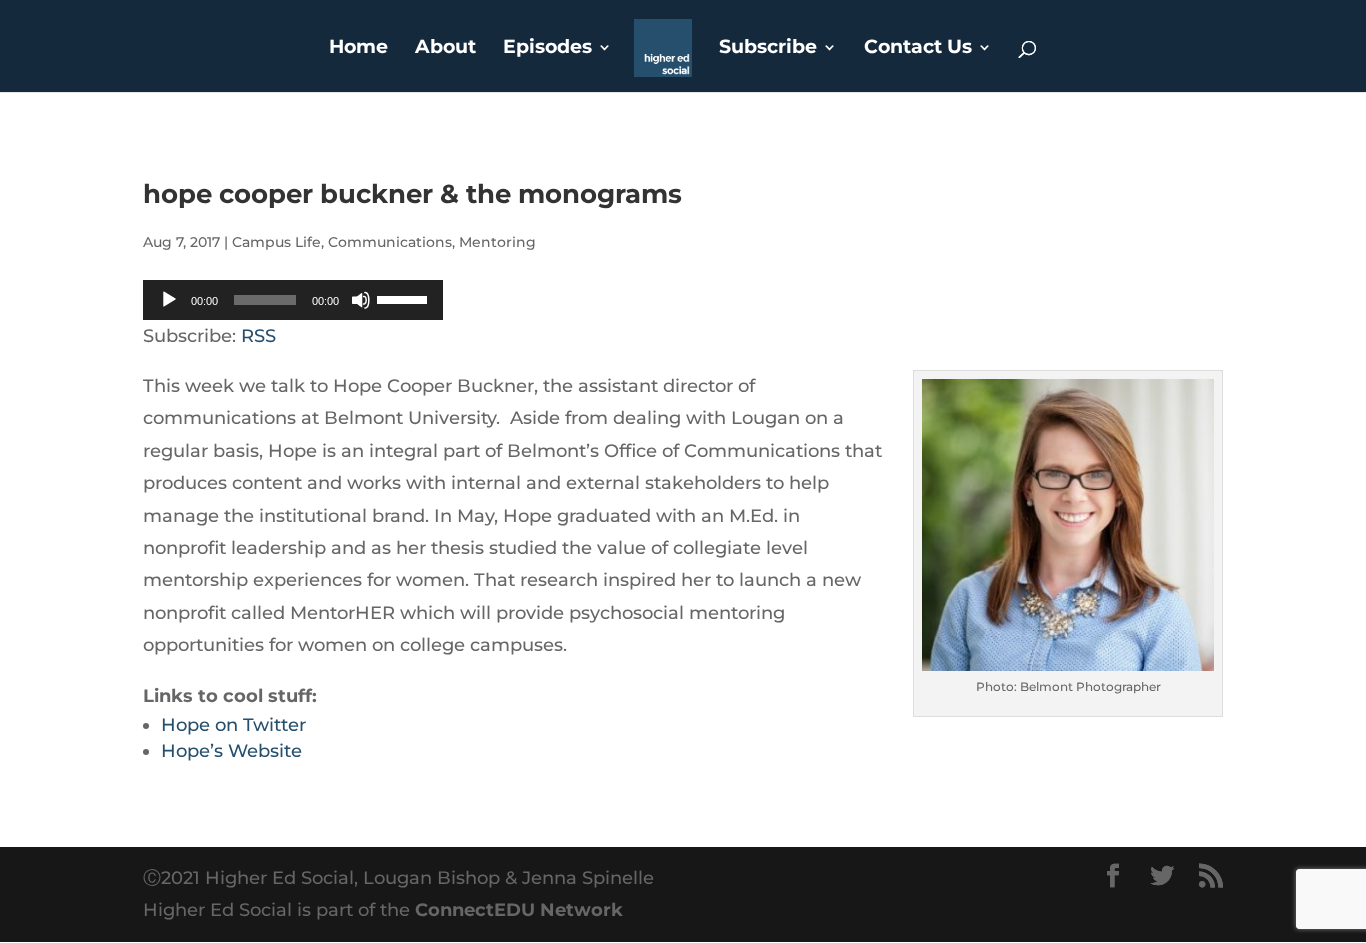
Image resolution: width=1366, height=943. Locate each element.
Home (358, 49)
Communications (390, 242)
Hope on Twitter (233, 725)
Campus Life (276, 242)
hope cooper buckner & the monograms (412, 194)
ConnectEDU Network (519, 910)
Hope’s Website (231, 751)
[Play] (169, 300)
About (445, 49)
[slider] (405, 298)
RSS (258, 336)
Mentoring (497, 242)
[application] (293, 300)
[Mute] (361, 300)
